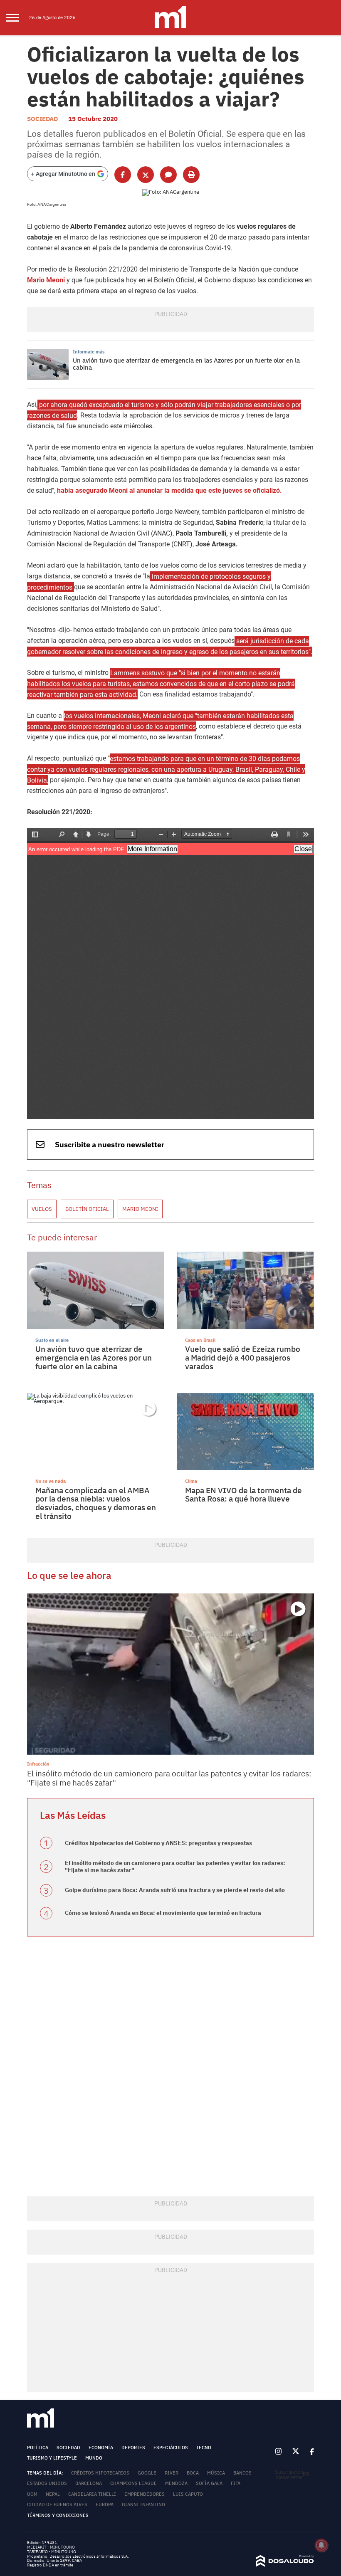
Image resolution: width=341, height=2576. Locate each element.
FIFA (236, 2483)
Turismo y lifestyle (52, 2458)
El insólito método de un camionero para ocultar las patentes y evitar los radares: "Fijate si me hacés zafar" (169, 1778)
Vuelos (42, 1209)
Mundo (94, 2458)
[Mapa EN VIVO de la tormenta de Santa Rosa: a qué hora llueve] (245, 1432)
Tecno (204, 2448)
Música (216, 2473)
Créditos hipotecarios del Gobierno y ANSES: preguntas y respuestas (158, 1843)
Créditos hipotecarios (100, 2473)
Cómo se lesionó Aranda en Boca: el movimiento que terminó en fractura (163, 1913)
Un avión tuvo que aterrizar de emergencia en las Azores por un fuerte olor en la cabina (186, 364)
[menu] (18, 18)
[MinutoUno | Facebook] (309, 2451)
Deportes (133, 2448)
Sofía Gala (209, 2483)
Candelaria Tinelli (92, 2494)
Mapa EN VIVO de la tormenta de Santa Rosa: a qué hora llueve (243, 1495)
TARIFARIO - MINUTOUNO (52, 2552)
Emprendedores (145, 2494)
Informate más (89, 352)
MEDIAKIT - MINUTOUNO (51, 2547)
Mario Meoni (46, 280)
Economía (101, 2448)
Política (38, 2448)
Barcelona (89, 2483)
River (172, 2473)
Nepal (53, 2494)
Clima (191, 1481)
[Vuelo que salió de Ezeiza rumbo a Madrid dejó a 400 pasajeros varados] (245, 1290)
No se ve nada (51, 1481)
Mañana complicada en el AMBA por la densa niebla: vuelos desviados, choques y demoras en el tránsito (96, 1503)
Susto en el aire (52, 1340)
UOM (32, 2494)
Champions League (133, 2483)
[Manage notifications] (321, 2545)
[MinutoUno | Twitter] (296, 2452)
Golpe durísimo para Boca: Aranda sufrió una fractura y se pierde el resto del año (175, 1890)
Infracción (38, 1764)
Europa (105, 2504)
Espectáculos (171, 2448)
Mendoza (176, 2483)
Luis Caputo (188, 2494)
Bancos (242, 2473)
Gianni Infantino (143, 2504)
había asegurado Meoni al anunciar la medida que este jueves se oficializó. (169, 490)
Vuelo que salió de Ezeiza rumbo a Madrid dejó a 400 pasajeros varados (243, 1357)
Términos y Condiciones (58, 2515)
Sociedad (42, 119)
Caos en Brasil (200, 1340)
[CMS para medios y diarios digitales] (285, 2565)
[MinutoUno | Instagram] (279, 2452)
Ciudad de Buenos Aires (57, 2504)
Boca (193, 2473)
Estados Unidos (47, 2483)
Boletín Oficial (87, 1209)
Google (147, 2473)
